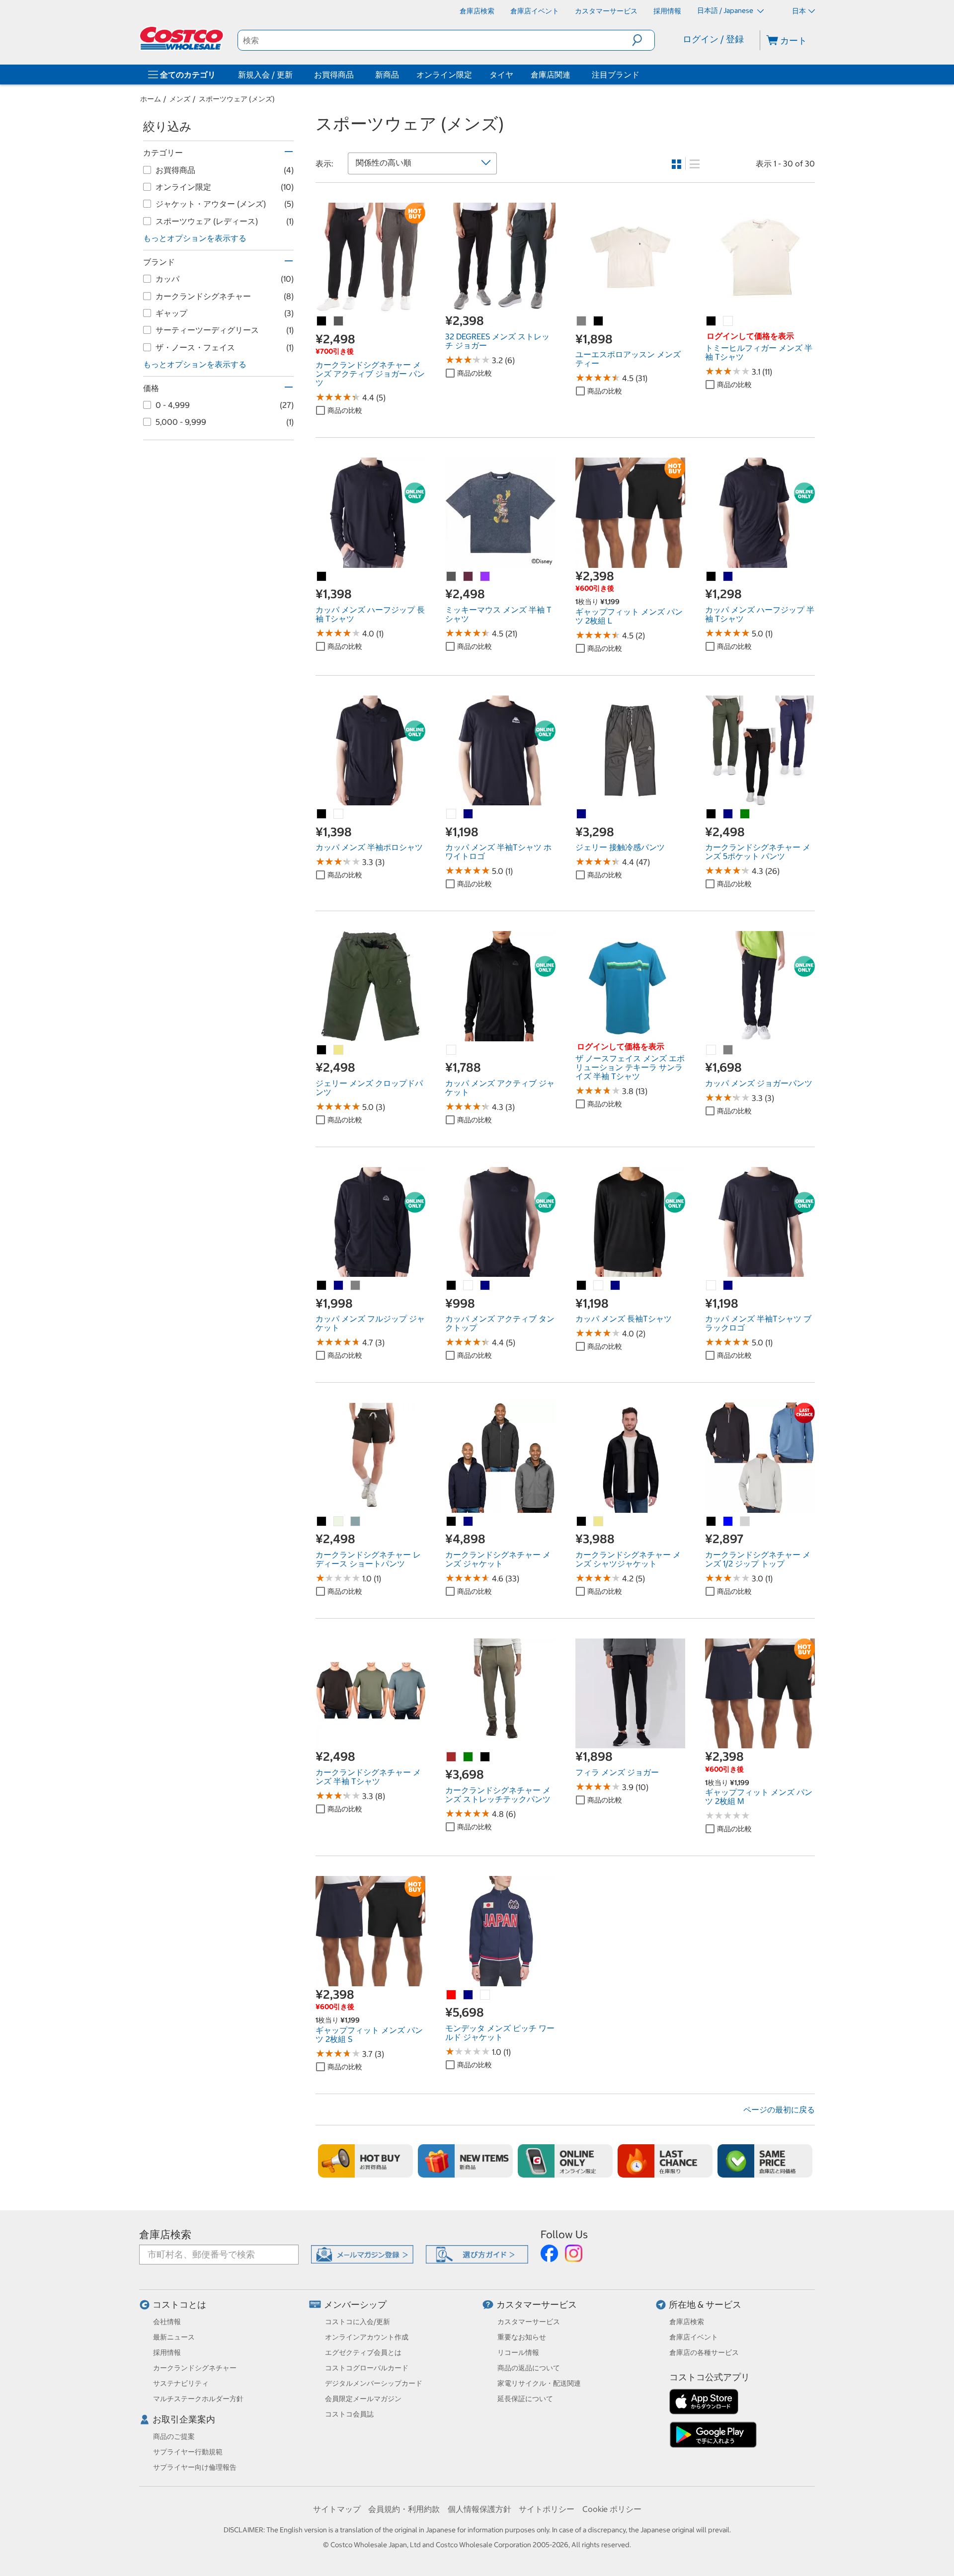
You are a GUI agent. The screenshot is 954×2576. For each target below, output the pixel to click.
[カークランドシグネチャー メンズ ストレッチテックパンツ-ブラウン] (452, 1757)
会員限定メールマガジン (363, 2399)
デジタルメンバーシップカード (374, 2383)
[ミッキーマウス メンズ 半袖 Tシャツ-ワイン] (469, 577)
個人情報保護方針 (479, 2509)
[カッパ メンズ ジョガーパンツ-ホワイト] (712, 1050)
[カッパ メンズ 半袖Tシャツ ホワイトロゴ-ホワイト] (452, 814)
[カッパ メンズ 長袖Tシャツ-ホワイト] (599, 1286)
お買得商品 (334, 75)
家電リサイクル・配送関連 (539, 2383)
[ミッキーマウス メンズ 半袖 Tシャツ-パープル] (485, 577)
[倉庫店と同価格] (765, 2161)
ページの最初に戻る (779, 2109)
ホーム (151, 99)
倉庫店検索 (165, 2234)
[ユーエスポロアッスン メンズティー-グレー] (582, 321)
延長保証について (525, 2399)
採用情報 (167, 2352)
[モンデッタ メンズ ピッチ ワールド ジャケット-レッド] (452, 1995)
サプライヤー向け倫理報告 (195, 2467)
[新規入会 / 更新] (295, 75)
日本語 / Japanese (726, 10)
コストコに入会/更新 (358, 2322)
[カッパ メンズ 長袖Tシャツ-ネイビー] (616, 1286)
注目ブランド (616, 75)
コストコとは (179, 2304)
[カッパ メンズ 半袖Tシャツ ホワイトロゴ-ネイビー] (469, 814)
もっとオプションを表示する (195, 238)
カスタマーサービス (537, 2304)
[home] (182, 38)
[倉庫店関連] (572, 75)
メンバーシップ (355, 2304)
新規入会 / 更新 (265, 75)
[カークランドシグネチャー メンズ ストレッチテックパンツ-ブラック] (485, 1757)
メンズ (180, 99)
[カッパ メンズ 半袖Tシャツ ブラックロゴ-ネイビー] (728, 1286)
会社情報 (167, 2322)
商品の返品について (529, 2368)
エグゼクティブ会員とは (363, 2352)
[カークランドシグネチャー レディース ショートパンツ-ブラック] (322, 1522)
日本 (799, 11)
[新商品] (465, 2161)
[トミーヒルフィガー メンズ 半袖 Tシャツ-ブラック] (712, 321)
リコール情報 (518, 2352)
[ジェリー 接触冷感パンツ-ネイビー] (582, 814)
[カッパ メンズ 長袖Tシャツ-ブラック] (582, 1286)
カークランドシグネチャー (195, 2368)
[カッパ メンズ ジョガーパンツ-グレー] (728, 1050)
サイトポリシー (547, 2509)
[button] (643, 40)
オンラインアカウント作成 (367, 2337)
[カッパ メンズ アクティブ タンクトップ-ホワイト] (469, 1286)
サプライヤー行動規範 (188, 2452)
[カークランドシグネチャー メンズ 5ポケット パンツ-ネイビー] (728, 814)
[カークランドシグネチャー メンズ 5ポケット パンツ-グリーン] (745, 814)
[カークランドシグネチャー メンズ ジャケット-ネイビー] (469, 1522)
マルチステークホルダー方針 (198, 2399)
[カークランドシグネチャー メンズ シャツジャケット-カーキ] (599, 1522)
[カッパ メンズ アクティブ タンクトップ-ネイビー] (485, 1286)
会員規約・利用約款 (404, 2509)
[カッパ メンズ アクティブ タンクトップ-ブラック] (452, 1286)
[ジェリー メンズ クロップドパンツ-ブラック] (322, 1050)
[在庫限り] (665, 2161)
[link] (370, 308)
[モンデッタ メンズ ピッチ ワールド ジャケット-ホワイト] (485, 1995)
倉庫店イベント (694, 2337)
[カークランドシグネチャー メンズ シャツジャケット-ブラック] (582, 1522)
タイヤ (501, 75)
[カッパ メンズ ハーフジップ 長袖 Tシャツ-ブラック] (322, 577)
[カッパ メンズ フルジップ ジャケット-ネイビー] (339, 1286)
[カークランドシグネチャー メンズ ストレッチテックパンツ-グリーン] (469, 1757)
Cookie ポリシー (612, 2509)
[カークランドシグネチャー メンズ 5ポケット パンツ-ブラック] (712, 814)
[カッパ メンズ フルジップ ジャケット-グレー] (356, 1286)
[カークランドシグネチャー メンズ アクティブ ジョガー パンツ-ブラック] (322, 321)
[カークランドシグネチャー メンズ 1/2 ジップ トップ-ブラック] (712, 1522)
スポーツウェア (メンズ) (237, 99)
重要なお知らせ (522, 2337)
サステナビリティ (181, 2383)
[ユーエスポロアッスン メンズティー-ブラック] (599, 321)
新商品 (387, 75)
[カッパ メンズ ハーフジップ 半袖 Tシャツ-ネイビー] (728, 577)
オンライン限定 (444, 75)
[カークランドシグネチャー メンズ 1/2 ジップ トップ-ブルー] (728, 1522)
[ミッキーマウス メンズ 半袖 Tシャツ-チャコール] (452, 577)
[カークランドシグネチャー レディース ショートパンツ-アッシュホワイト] (339, 1522)
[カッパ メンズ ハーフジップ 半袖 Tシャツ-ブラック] (712, 577)
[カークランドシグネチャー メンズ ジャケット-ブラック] (452, 1522)
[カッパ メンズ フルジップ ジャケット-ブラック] (322, 1286)
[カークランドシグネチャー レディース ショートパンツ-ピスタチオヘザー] (356, 1522)
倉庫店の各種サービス (704, 2352)
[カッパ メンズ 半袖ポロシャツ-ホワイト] (339, 814)
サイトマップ (337, 2509)
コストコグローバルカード (367, 2368)
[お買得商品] (356, 75)
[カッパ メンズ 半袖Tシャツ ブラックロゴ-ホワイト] (712, 1286)
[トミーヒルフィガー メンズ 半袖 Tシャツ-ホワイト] (728, 321)
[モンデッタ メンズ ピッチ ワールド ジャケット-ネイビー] (469, 1995)
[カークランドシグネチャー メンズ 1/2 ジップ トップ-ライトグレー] (745, 1522)
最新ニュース (174, 2337)
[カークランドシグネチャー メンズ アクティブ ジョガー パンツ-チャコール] (339, 321)
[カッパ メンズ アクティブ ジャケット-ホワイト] (452, 1050)
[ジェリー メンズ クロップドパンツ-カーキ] (339, 1050)
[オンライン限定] (565, 2161)
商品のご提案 (174, 2436)
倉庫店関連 (551, 75)
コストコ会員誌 (349, 2414)
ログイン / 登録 (713, 39)
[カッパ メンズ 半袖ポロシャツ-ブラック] (322, 814)
